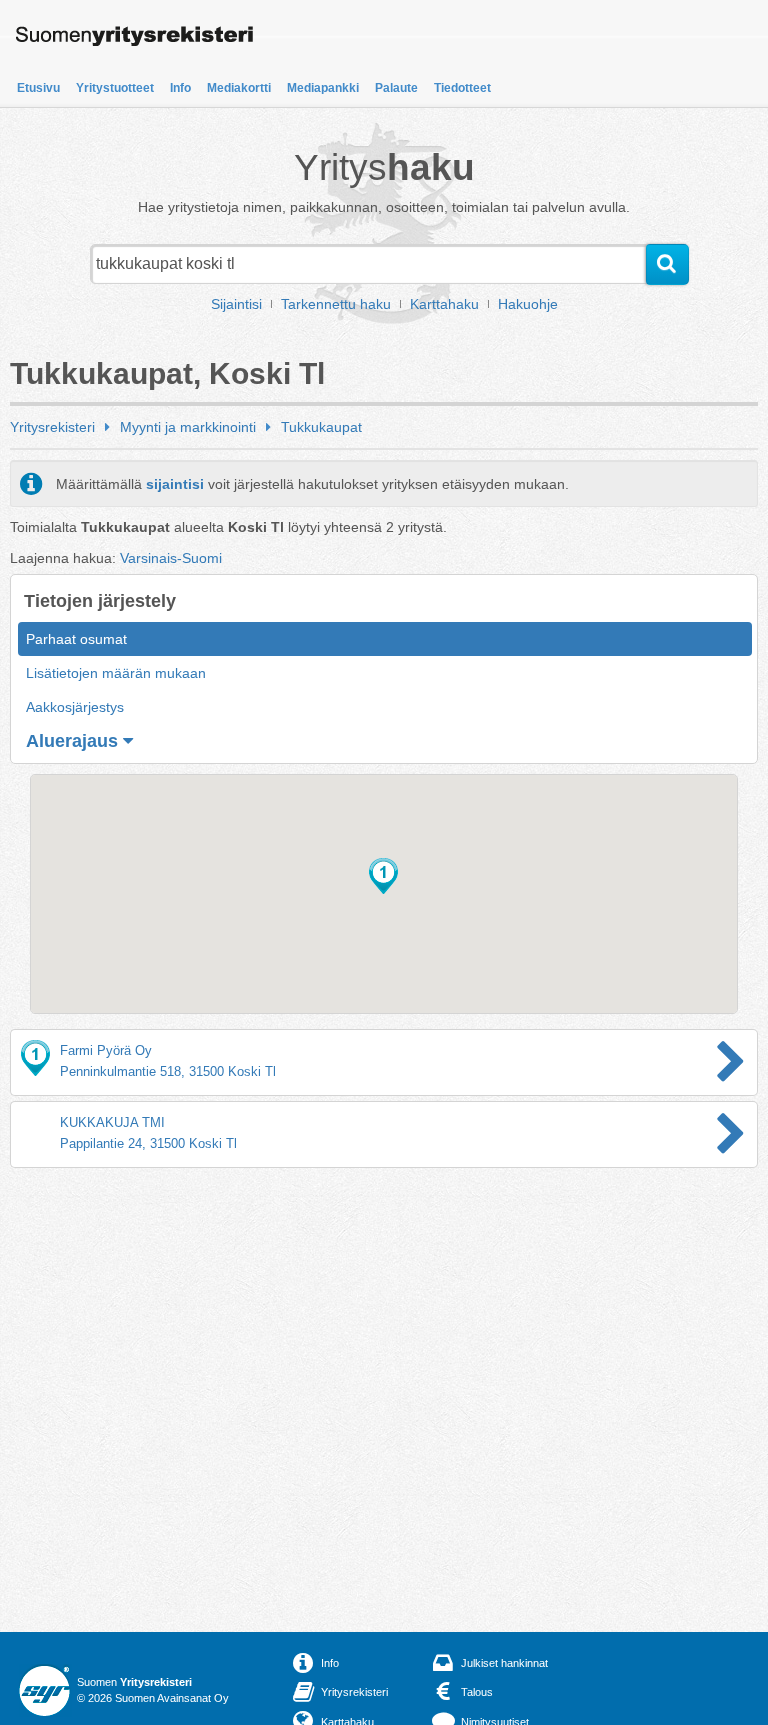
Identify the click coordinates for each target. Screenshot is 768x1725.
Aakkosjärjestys (75, 707)
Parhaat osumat (76, 639)
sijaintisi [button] (175, 484)
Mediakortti (239, 88)
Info (180, 88)
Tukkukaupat (321, 427)
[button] (383, 876)
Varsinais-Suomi (171, 558)
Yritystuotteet (115, 88)
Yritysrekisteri (52, 427)
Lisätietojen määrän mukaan (116, 673)
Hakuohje (528, 304)
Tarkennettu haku (336, 304)
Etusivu (38, 88)
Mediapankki (323, 88)
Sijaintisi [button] (236, 304)
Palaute (396, 88)
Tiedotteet (462, 88)
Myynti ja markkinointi (188, 427)
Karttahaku (444, 304)
